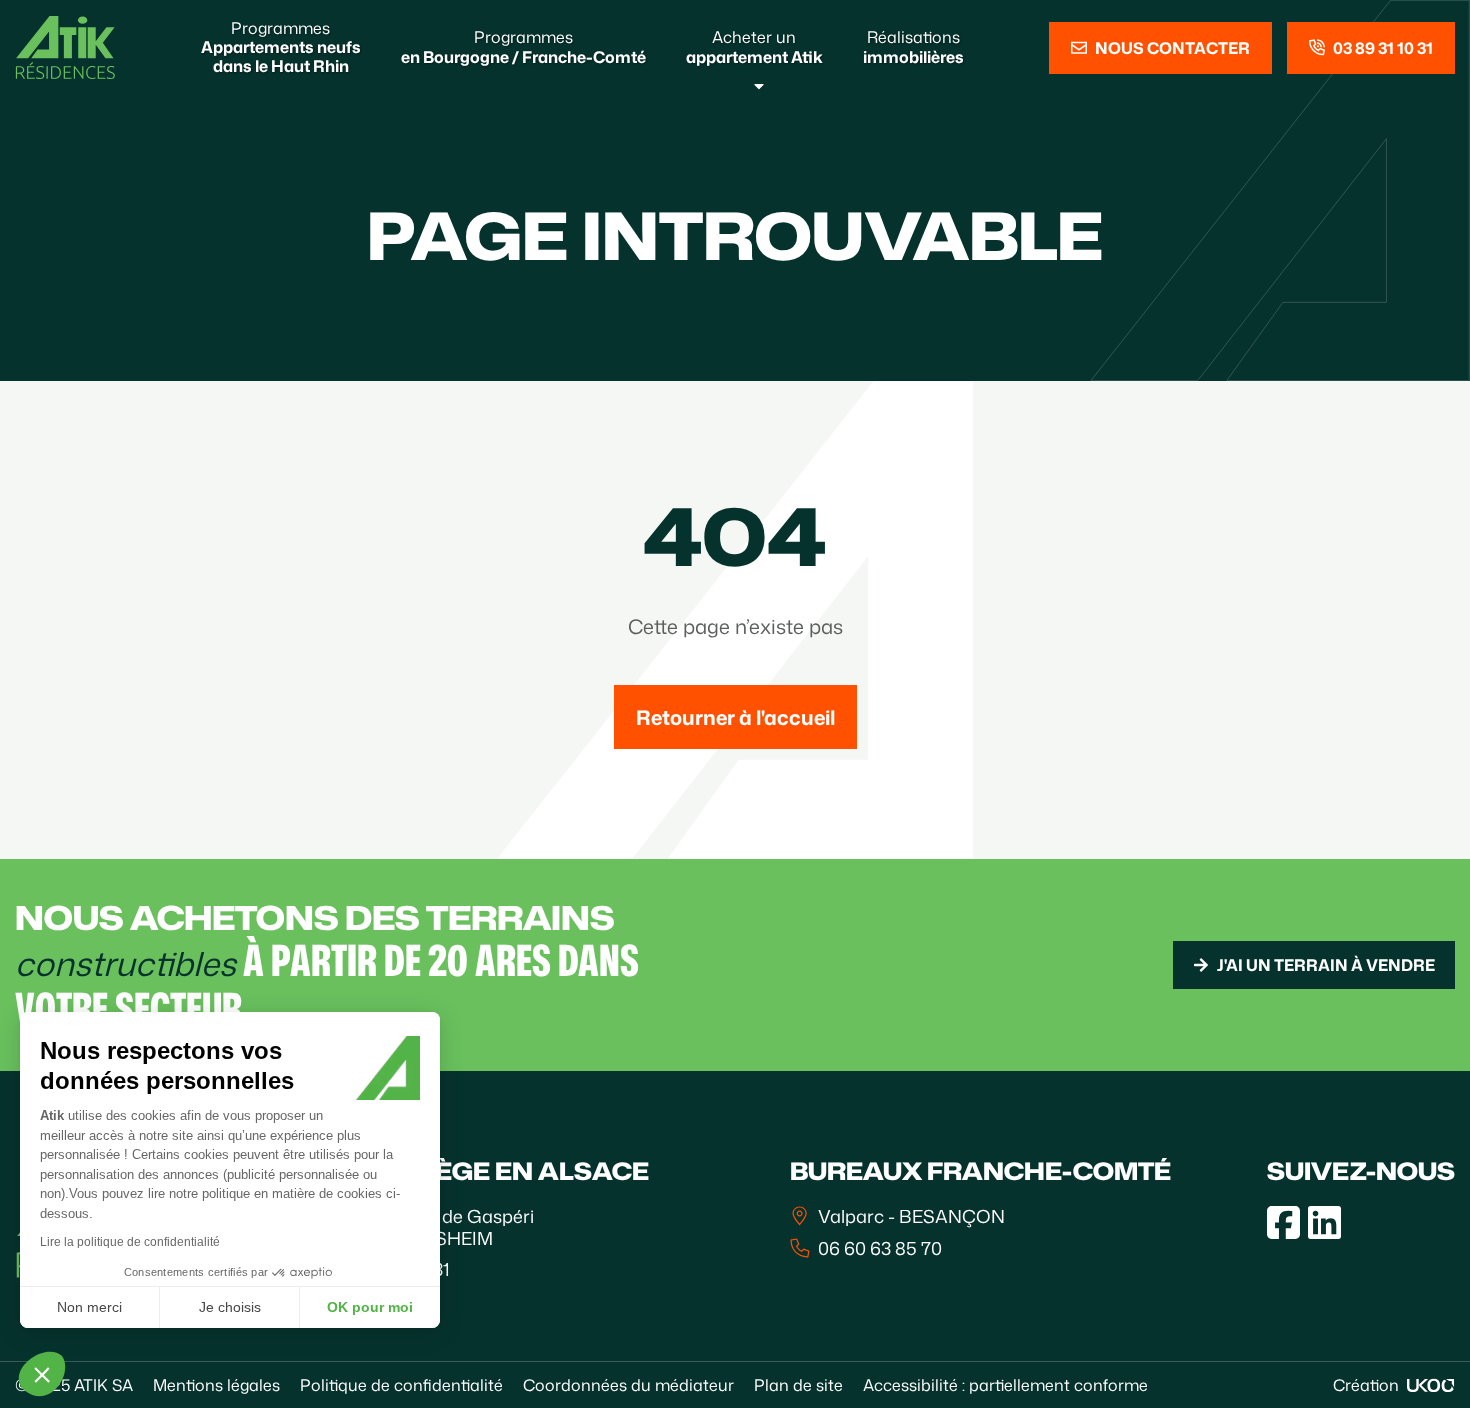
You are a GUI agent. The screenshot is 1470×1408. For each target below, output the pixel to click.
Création (1366, 1385)
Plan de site (798, 1385)
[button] (42, 1374)
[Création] (1431, 1385)
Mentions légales (216, 1385)
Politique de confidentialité (401, 1385)
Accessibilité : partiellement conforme (1005, 1385)
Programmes (281, 47)
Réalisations (913, 46)
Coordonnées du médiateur (628, 1385)
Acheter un (754, 46)
